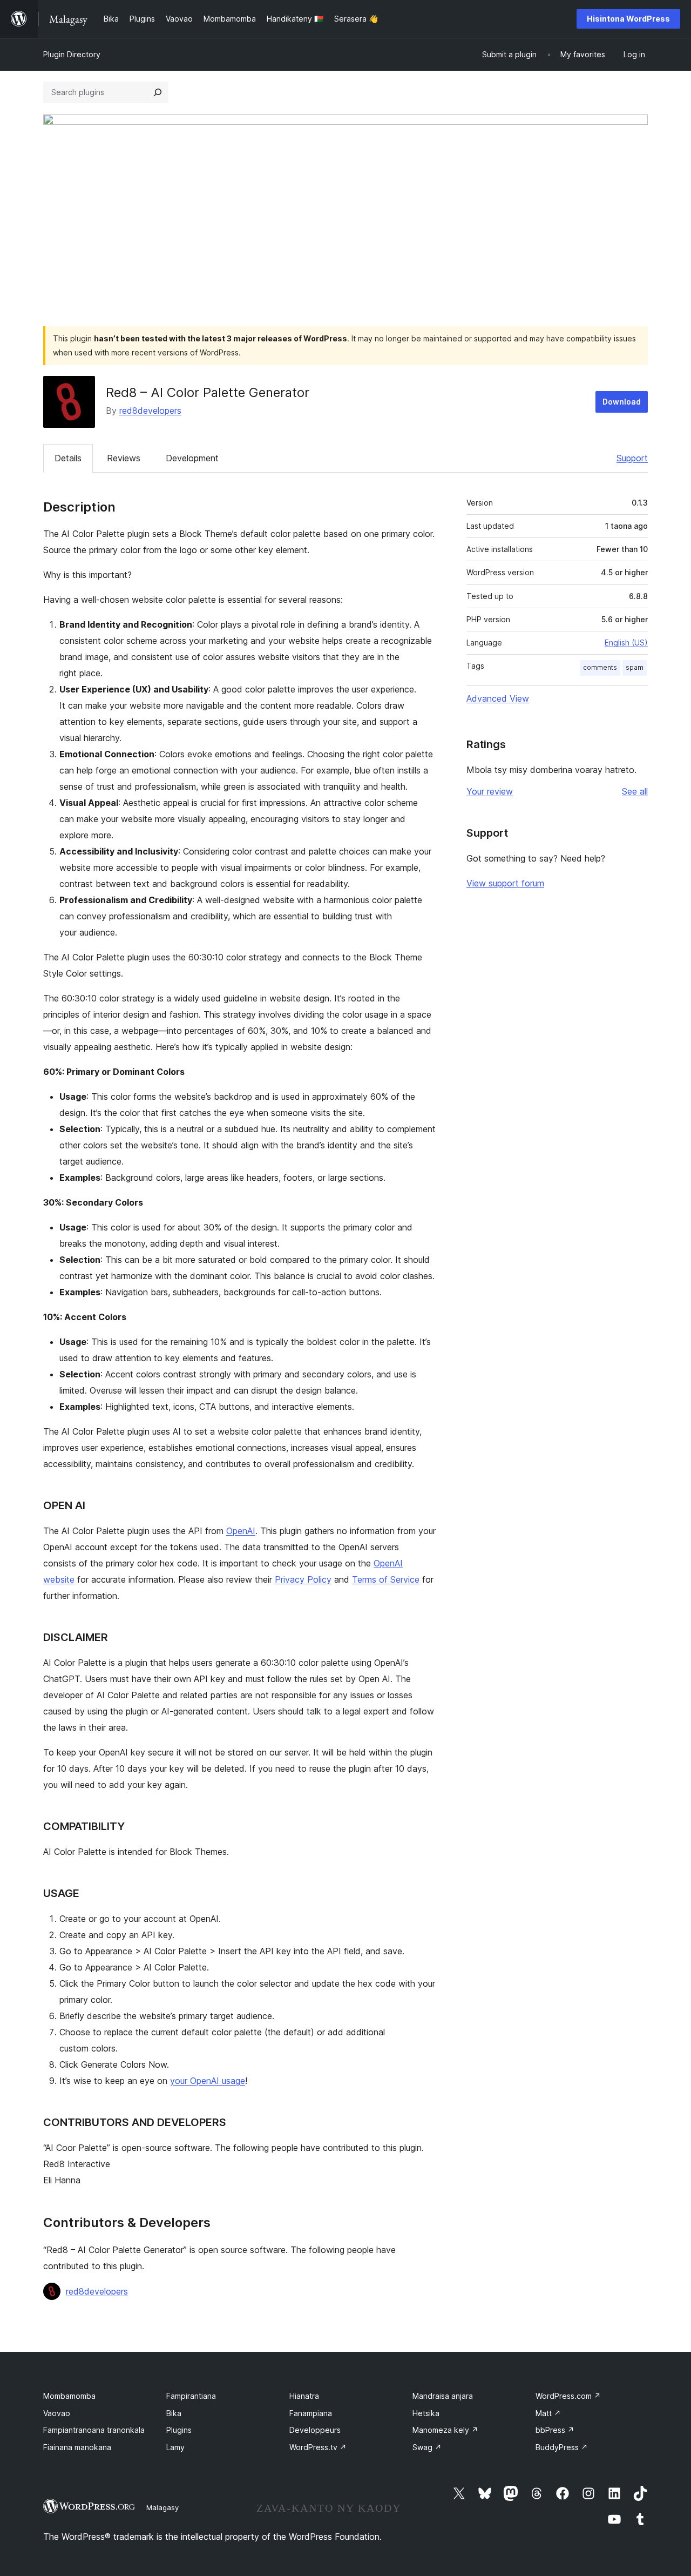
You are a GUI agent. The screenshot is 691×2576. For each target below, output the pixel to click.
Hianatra (304, 2396)
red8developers (150, 411)
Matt (548, 2413)
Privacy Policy (303, 1579)
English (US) (626, 643)
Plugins (179, 2430)
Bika (174, 2413)
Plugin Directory (72, 54)
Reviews (124, 458)
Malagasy (162, 2507)
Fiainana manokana (77, 2447)
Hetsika (426, 2413)
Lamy (175, 2447)
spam (635, 667)
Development (192, 458)
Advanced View (498, 698)
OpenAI (241, 1531)
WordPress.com (568, 2396)
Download (622, 402)
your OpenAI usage (208, 2081)
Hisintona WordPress (628, 19)
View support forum (505, 883)
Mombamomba (69, 2396)
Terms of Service (386, 1579)
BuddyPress (562, 2447)
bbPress (555, 2430)
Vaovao (57, 2413)
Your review (490, 791)
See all (635, 791)
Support (632, 458)
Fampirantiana (191, 2396)
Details (68, 458)
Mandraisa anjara (443, 2396)
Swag (427, 2447)
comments (600, 667)
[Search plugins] (158, 92)
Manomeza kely (445, 2430)
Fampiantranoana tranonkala (94, 2430)
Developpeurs (315, 2430)
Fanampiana (311, 2413)
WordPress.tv (318, 2447)
